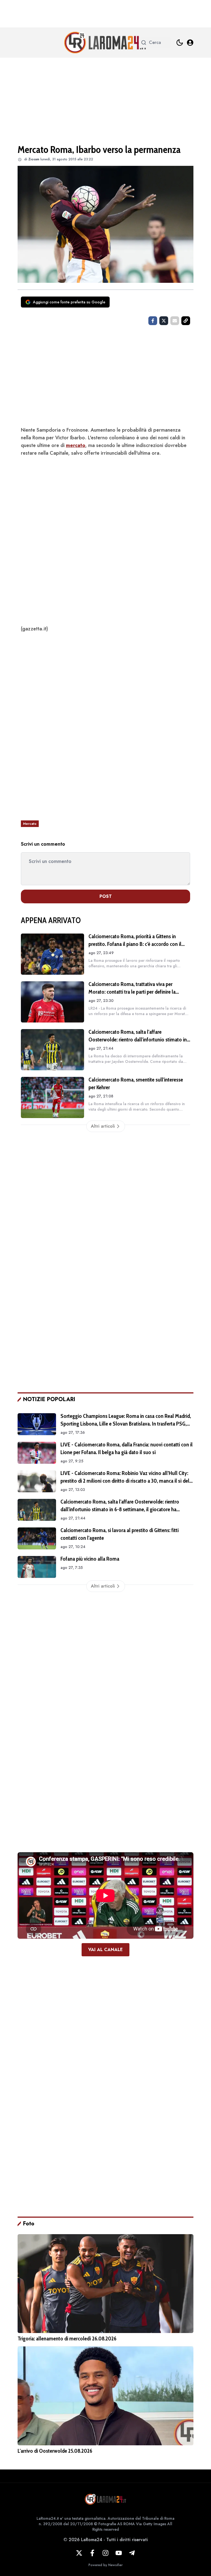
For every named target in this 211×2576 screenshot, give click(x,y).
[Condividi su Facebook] (153, 321)
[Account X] (79, 2553)
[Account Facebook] (92, 2553)
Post (106, 896)
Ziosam (34, 159)
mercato (76, 445)
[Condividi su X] (164, 321)
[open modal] (190, 43)
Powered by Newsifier (105, 2565)
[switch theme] (180, 43)
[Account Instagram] (105, 2553)
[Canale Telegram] (132, 2553)
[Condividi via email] (175, 321)
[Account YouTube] (119, 2553)
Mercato (30, 824)
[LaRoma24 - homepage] (105, 43)
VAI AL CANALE (105, 1950)
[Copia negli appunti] (186, 321)
